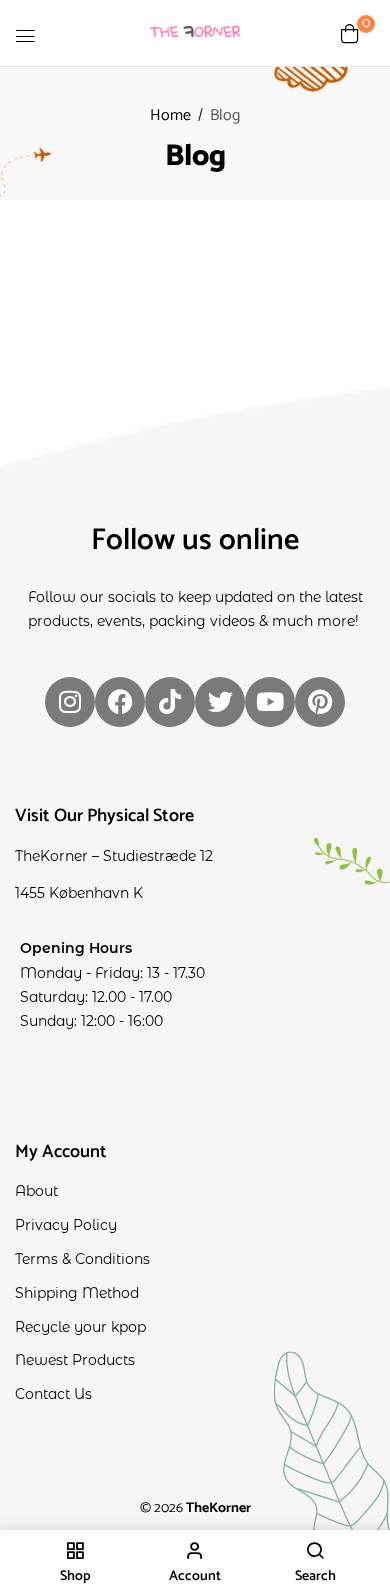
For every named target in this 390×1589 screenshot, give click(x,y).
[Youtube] (270, 702)
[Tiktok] (170, 702)
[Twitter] (220, 702)
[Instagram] (70, 702)
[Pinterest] (320, 702)
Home (170, 115)
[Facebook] (120, 702)
